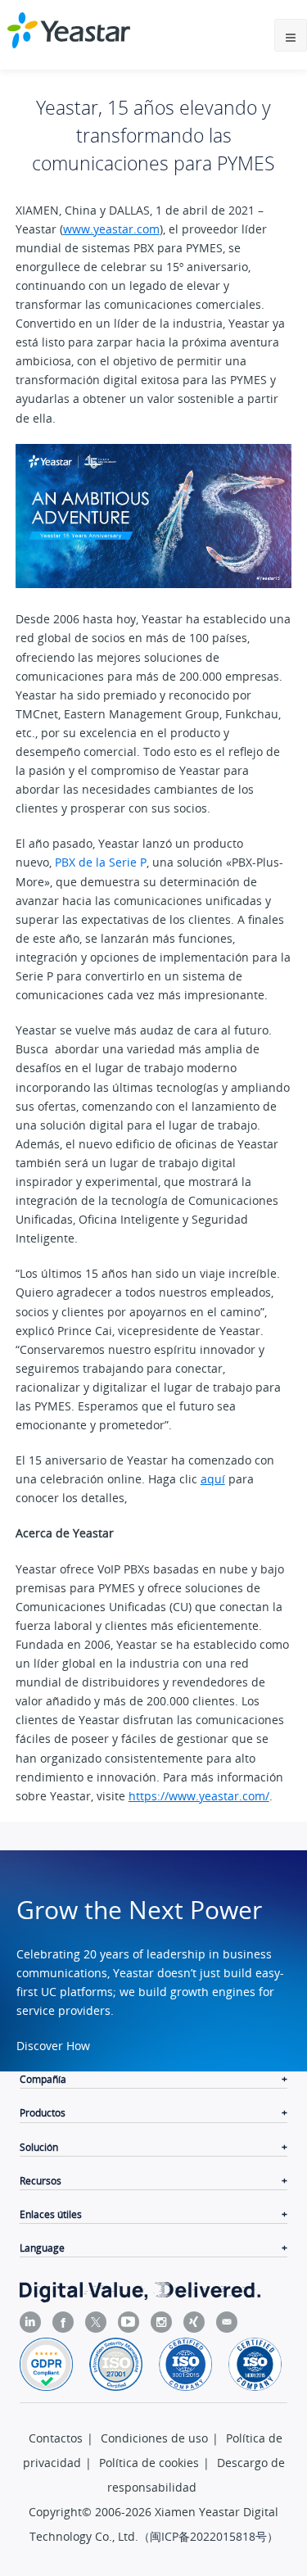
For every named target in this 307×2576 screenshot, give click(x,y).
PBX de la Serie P (101, 862)
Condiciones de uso (154, 2438)
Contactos (56, 2438)
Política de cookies (149, 2463)
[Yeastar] (69, 30)
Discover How (53, 2046)
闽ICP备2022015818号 (208, 2536)
